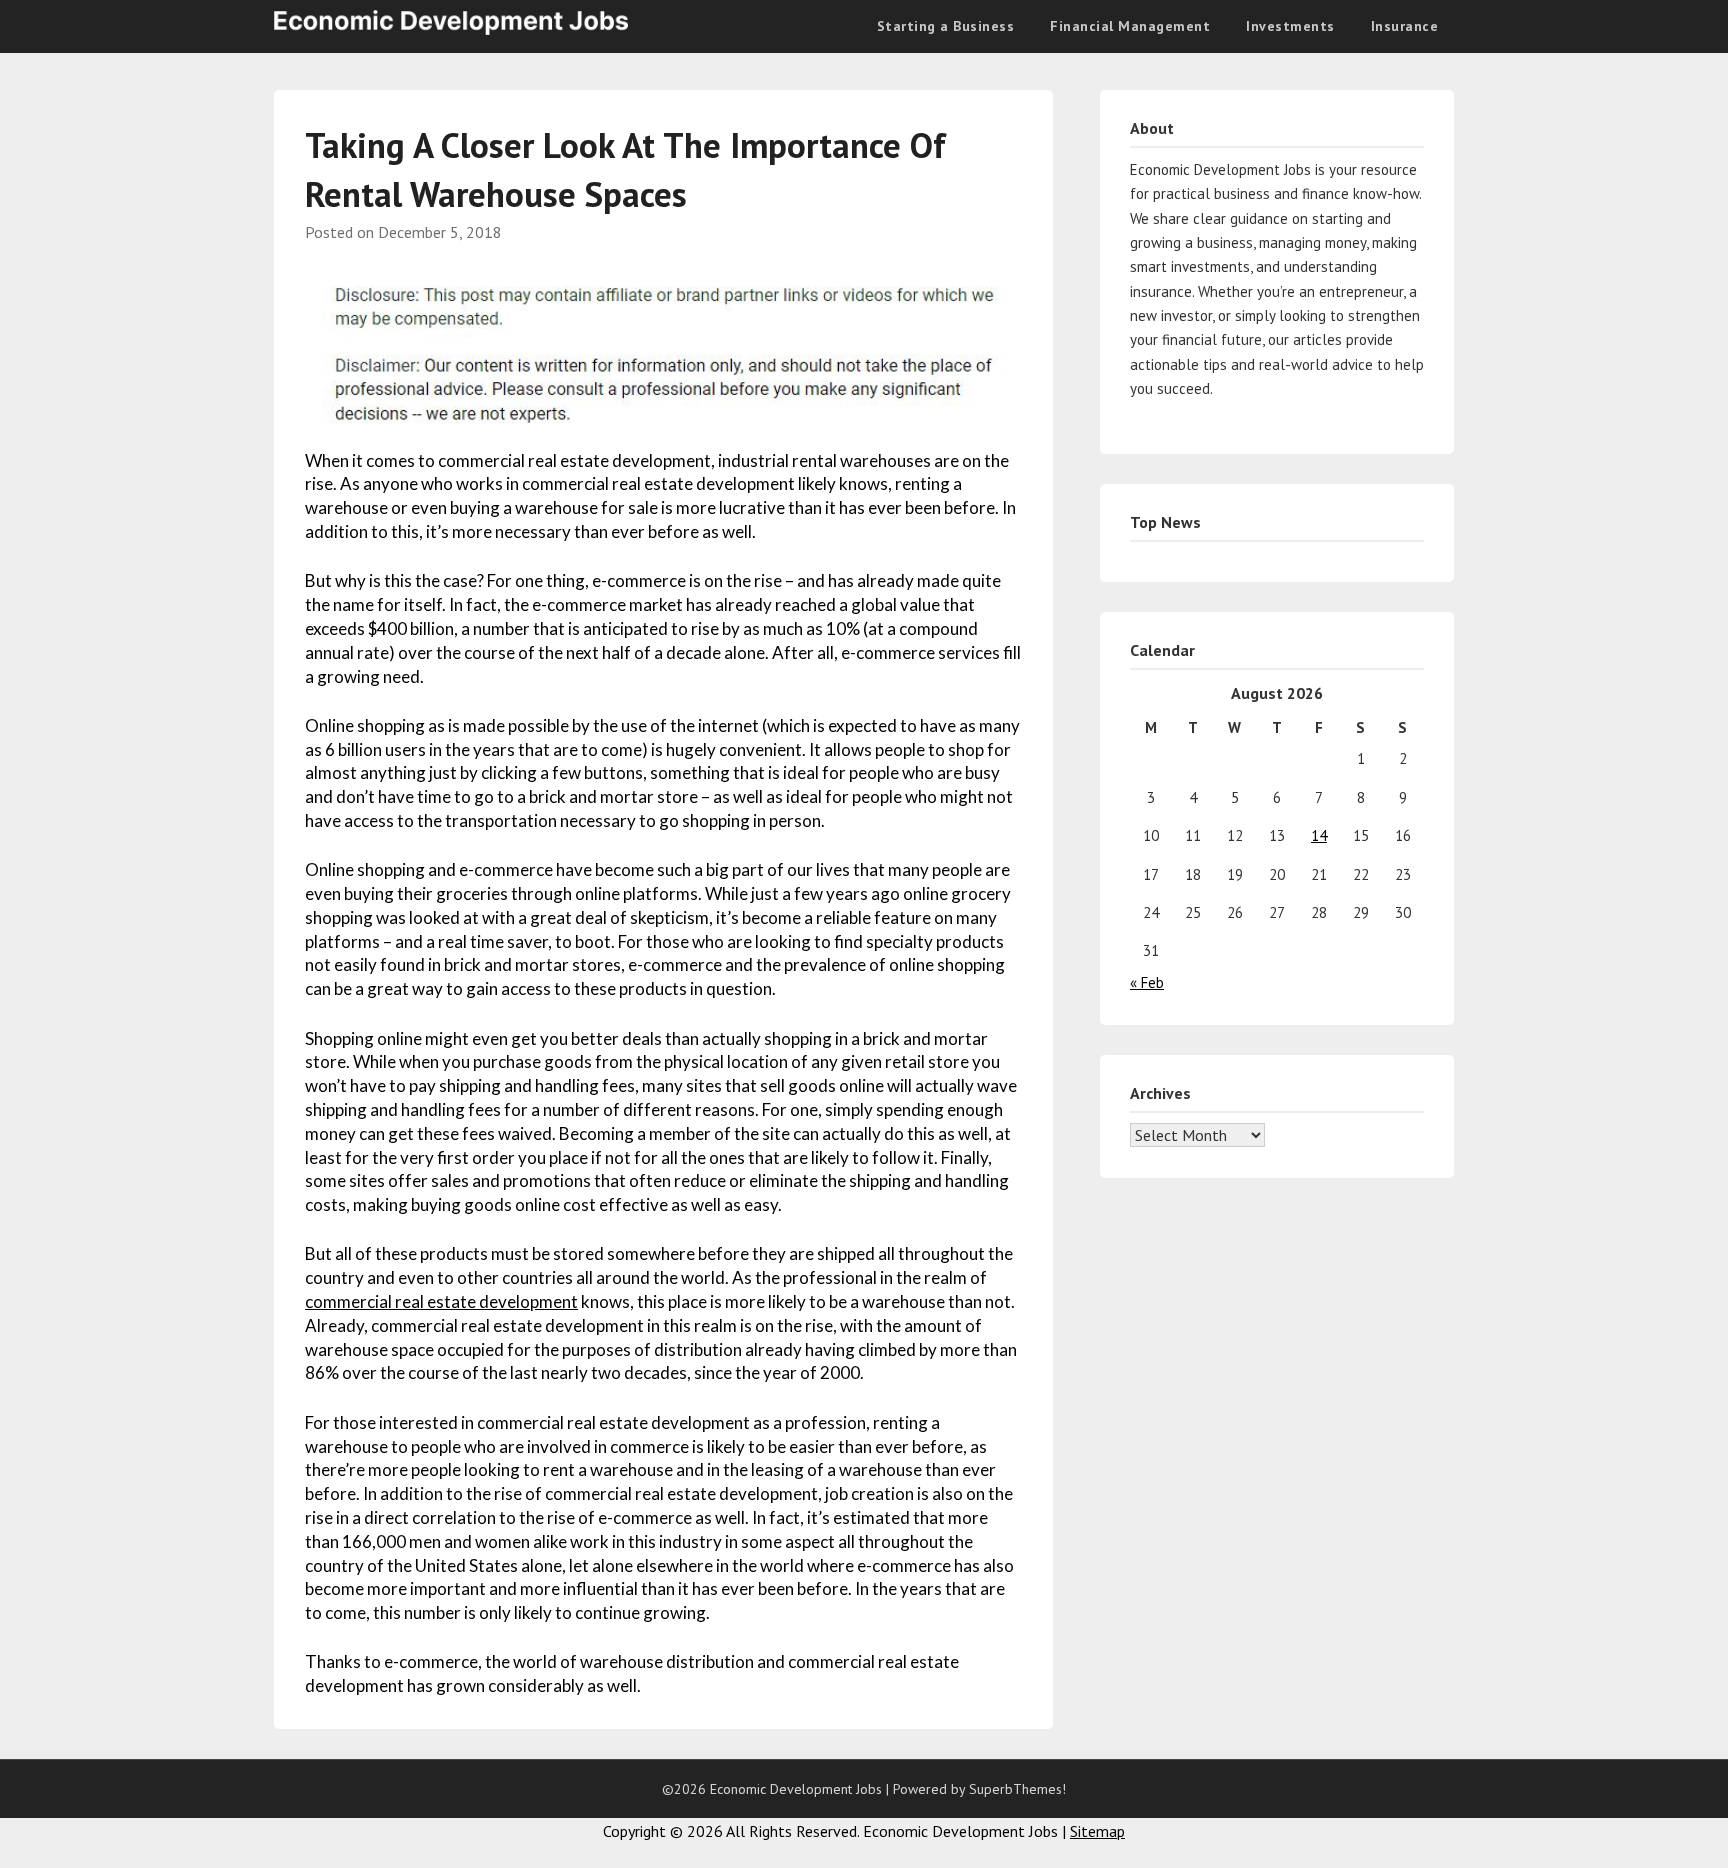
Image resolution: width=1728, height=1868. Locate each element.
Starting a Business (946, 26)
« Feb (1147, 982)
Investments (1290, 26)
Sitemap (1097, 1831)
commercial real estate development (441, 1301)
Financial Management (1130, 26)
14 (1319, 835)
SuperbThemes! (1017, 1789)
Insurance (1405, 26)
